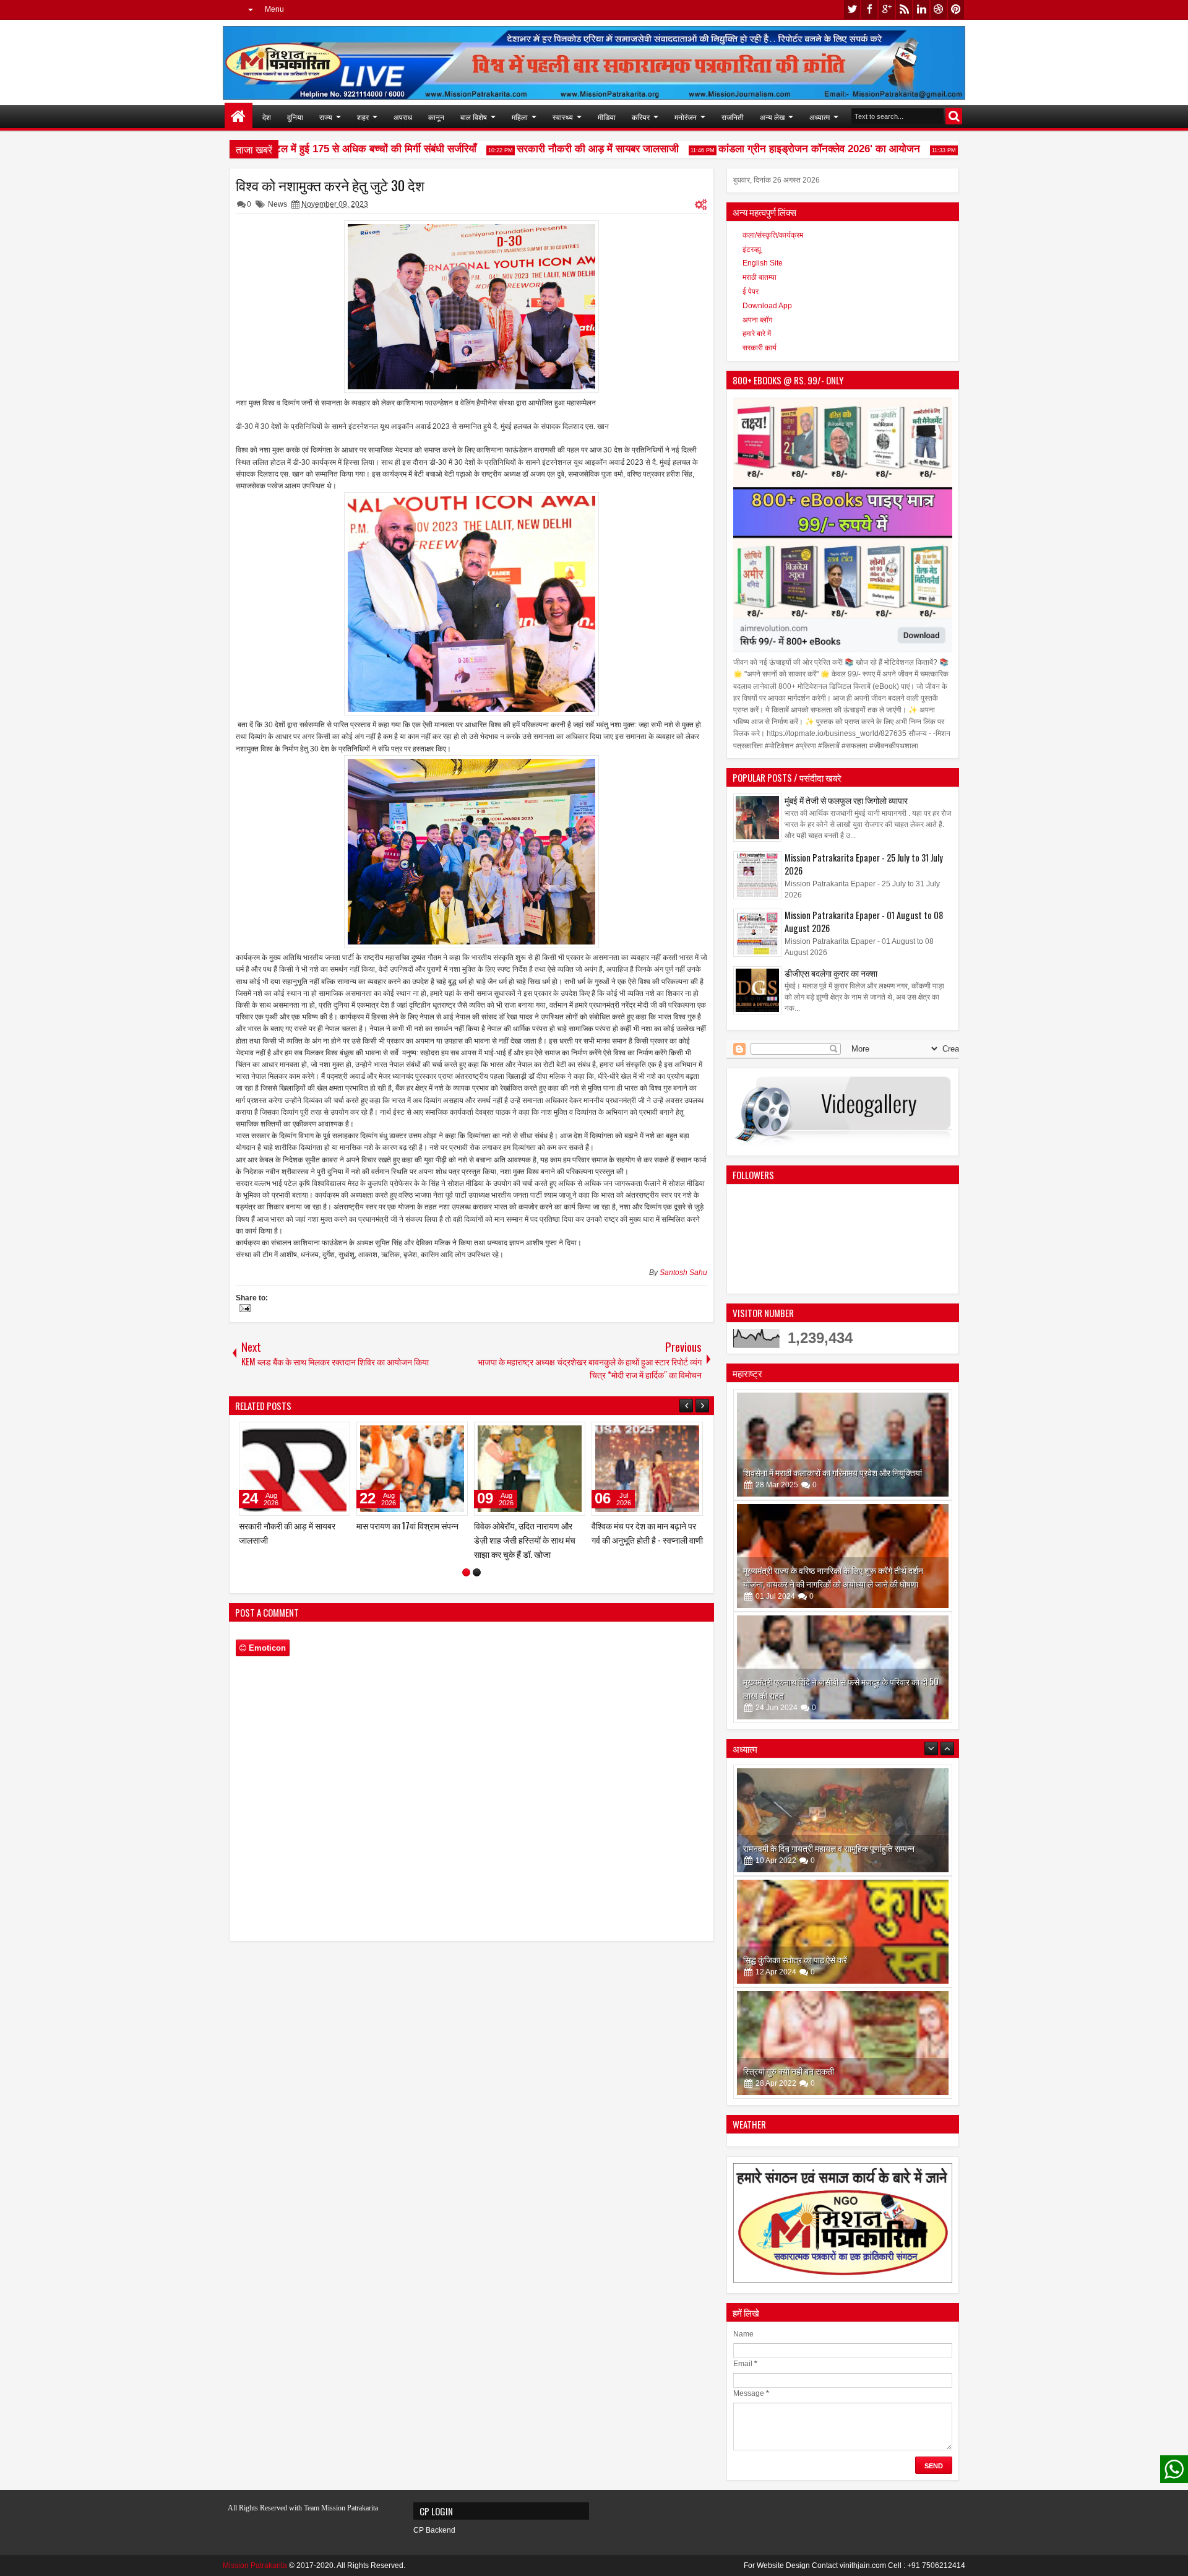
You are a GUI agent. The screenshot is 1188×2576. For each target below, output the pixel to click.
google (887, 10)
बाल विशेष (474, 117)
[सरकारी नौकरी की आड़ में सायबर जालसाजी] (530, 1469)
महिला (520, 117)
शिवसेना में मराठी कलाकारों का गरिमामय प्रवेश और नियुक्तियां (833, 1472)
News (278, 204)
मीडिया (607, 117)
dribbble (939, 10)
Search (954, 116)
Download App (767, 306)
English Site (763, 263)
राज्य (326, 117)
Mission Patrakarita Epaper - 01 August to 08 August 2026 (864, 922)
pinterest (956, 10)
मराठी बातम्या (760, 277)
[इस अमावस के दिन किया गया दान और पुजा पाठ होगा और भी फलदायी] (843, 2043)
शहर (363, 117)
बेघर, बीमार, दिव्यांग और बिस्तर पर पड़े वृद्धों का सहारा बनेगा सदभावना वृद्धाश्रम (407, 1540)
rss (904, 10)
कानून (436, 117)
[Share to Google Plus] (337, 1434)
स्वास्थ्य (563, 117)
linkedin (921, 10)
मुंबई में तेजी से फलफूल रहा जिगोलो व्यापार (846, 800)
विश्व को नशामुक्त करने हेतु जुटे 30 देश (330, 185)
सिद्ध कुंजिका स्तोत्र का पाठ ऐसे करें (795, 1848)
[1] (466, 1572)
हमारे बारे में (757, 334)
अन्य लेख (772, 117)
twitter (852, 10)
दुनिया (295, 117)
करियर (641, 117)
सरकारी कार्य (760, 348)
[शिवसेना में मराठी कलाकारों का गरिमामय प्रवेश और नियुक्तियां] (843, 1445)
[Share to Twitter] (323, 1434)
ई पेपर (751, 292)
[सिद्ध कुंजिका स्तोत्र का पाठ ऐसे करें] (843, 1820)
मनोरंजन (686, 117)
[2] (477, 1572)
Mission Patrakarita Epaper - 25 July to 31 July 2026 (864, 864)
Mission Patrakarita (255, 2565)
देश (267, 117)
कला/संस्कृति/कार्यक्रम (773, 235)
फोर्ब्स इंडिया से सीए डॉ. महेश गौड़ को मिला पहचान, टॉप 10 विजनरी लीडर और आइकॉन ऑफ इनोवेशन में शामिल (293, 1540)
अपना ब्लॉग (757, 320)
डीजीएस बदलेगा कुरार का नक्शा (831, 973)
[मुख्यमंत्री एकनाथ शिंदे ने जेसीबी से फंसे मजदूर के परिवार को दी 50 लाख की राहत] (843, 1667)
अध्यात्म (820, 117)
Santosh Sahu (683, 1273)
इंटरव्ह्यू (752, 249)
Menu (274, 9)
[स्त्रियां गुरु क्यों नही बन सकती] (843, 1932)
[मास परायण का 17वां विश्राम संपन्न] (647, 1469)
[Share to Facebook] (309, 1434)
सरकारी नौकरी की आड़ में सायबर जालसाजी (555, 149)
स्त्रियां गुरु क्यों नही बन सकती (789, 1959)
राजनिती (733, 117)
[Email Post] (243, 1310)
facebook (869, 10)
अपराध (403, 117)
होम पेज (239, 117)
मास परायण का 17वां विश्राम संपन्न (643, 1525)
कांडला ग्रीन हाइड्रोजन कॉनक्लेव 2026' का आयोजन (777, 149)
